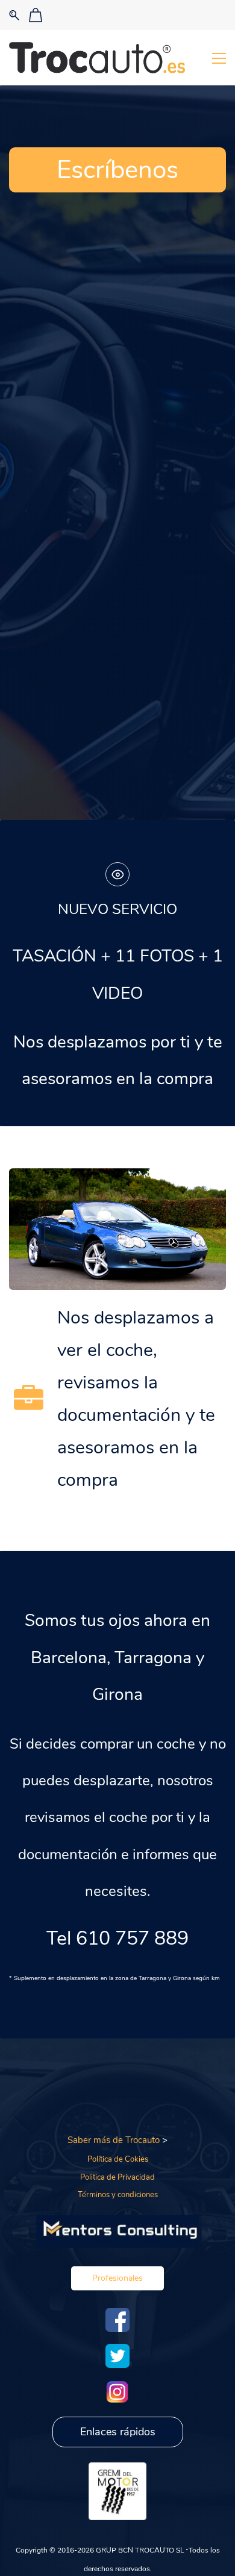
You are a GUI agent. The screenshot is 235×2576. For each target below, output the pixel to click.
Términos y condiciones (118, 2195)
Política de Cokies (118, 2159)
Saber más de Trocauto (114, 2140)
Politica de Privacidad (117, 2177)
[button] (117, 2278)
